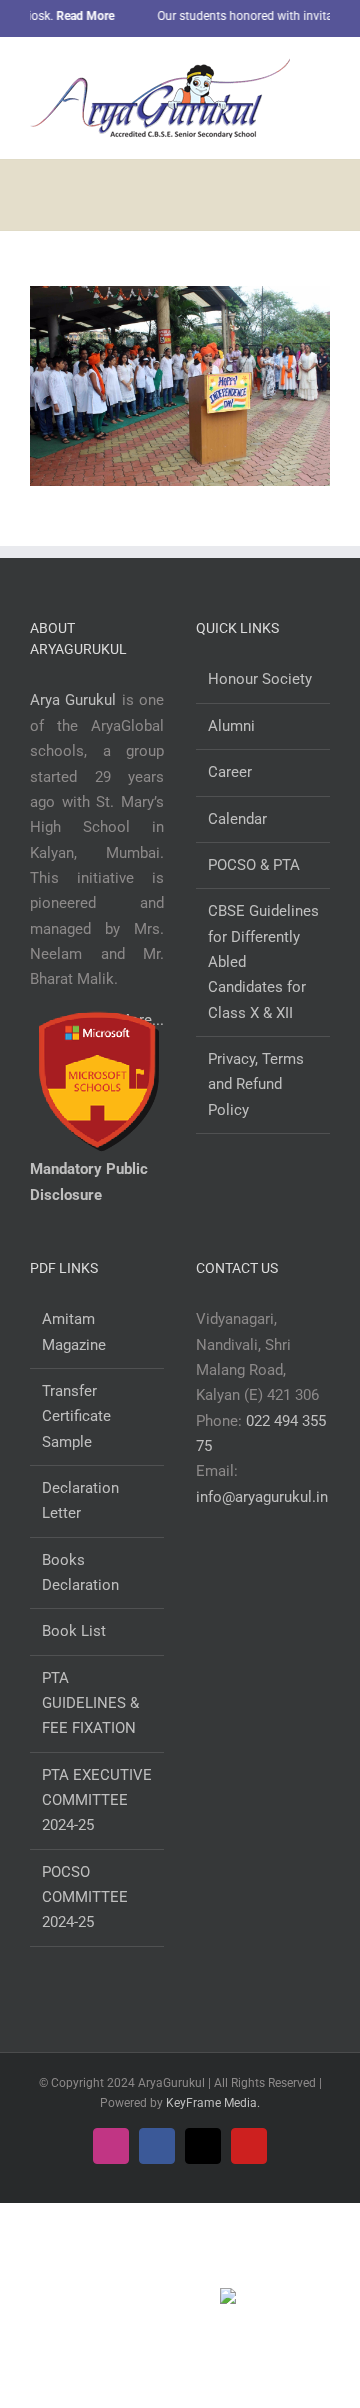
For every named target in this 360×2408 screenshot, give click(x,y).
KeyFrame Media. (213, 2103)
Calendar (237, 819)
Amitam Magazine (74, 1331)
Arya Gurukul (73, 700)
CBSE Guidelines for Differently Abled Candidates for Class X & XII (263, 961)
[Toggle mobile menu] (322, 73)
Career (230, 772)
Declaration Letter (80, 1500)
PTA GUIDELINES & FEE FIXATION (90, 1703)
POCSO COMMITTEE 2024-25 (85, 1897)
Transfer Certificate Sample (76, 1416)
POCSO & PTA (254, 865)
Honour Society (260, 679)
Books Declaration (80, 1572)
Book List (74, 1631)
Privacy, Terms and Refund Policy (256, 1084)
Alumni (231, 726)
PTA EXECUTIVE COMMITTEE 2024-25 (97, 1800)
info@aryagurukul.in (262, 1497)
